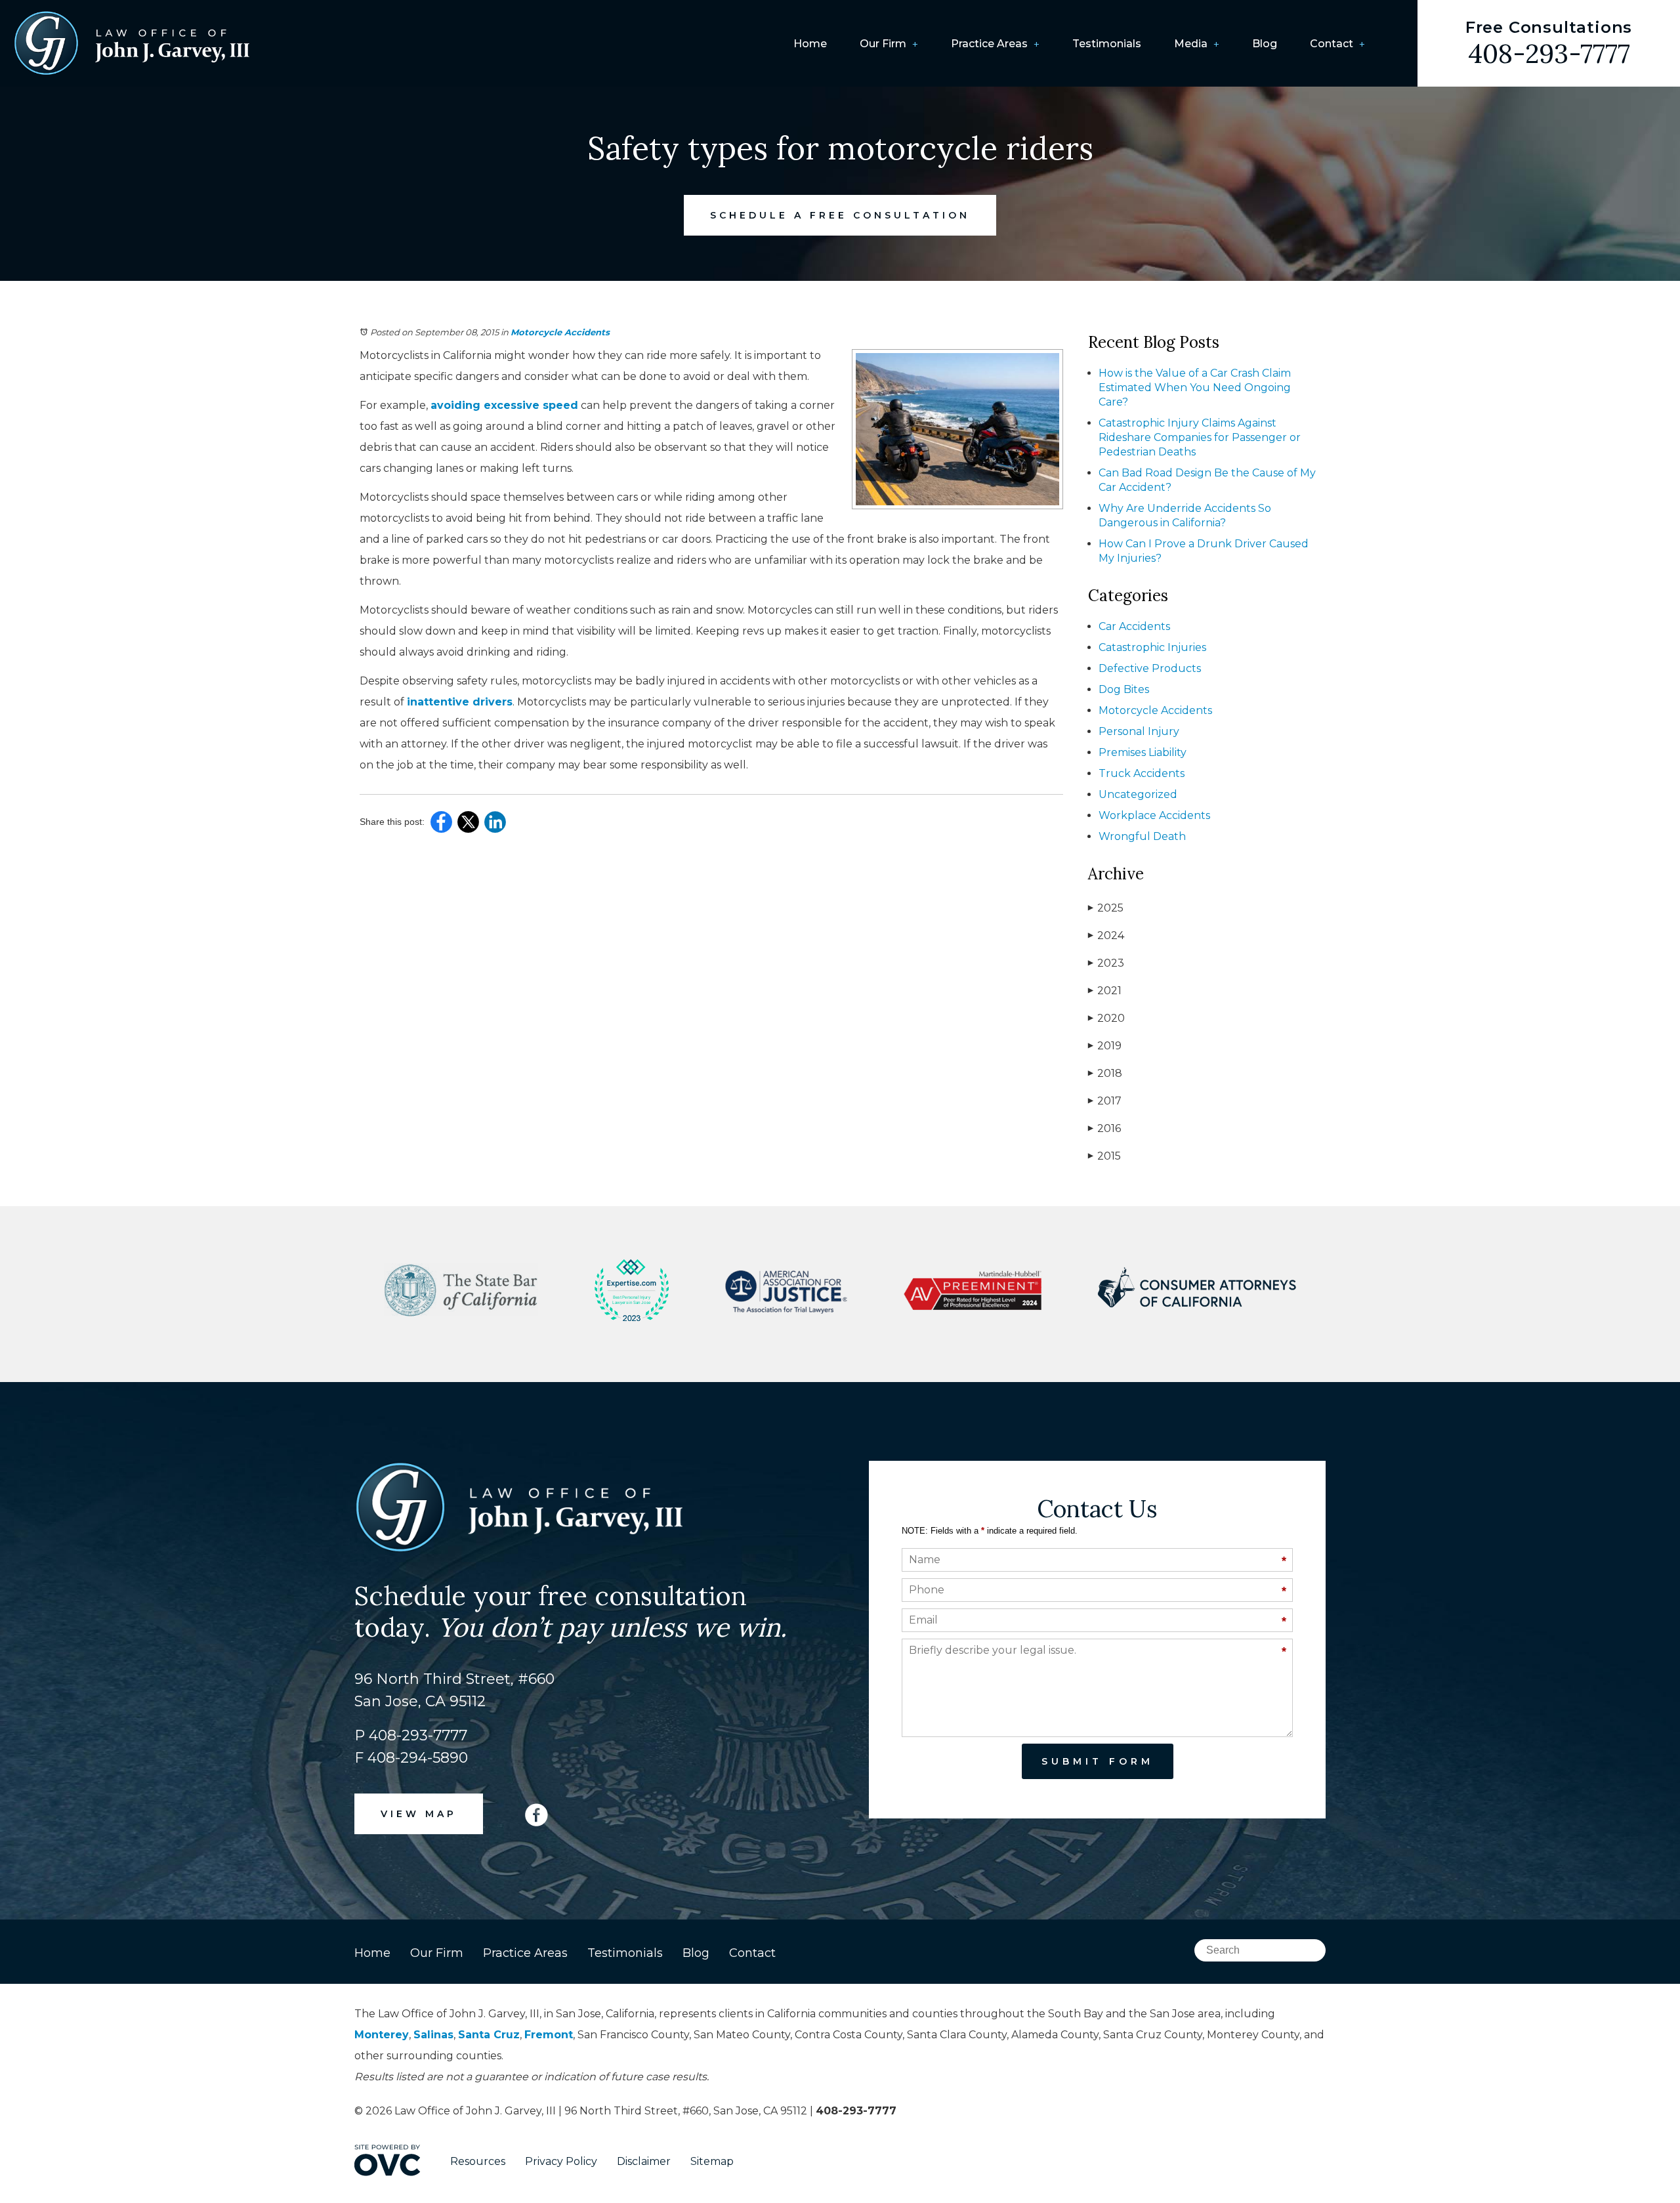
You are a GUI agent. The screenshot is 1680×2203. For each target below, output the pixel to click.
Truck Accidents (1142, 773)
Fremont (549, 2035)
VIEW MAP (419, 1814)
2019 (1105, 1046)
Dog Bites (1124, 689)
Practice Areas (989, 44)
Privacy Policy (561, 2161)
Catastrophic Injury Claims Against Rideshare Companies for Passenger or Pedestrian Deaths (1200, 437)
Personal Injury (1139, 731)
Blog (1265, 44)
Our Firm (883, 44)
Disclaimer (644, 2161)
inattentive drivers (460, 702)
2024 (1106, 935)
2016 (1104, 1128)
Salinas (433, 2035)
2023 (1106, 963)
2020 (1106, 1018)
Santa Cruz (489, 2035)
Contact (1332, 44)
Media (1191, 44)
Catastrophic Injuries (1152, 647)
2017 (1105, 1101)
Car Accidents (1134, 626)
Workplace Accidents (1154, 815)
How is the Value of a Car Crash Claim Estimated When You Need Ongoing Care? (1195, 388)
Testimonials (1107, 44)
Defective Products (1150, 668)
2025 (1106, 908)
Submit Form (1098, 1761)
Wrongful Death (1142, 836)
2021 (1105, 991)
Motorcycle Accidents (560, 332)
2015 (1104, 1156)
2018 (1105, 1073)
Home (810, 44)
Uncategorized (1138, 794)
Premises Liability (1143, 752)
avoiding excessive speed (504, 405)
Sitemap (712, 2161)
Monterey (382, 2035)
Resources (478, 2161)
